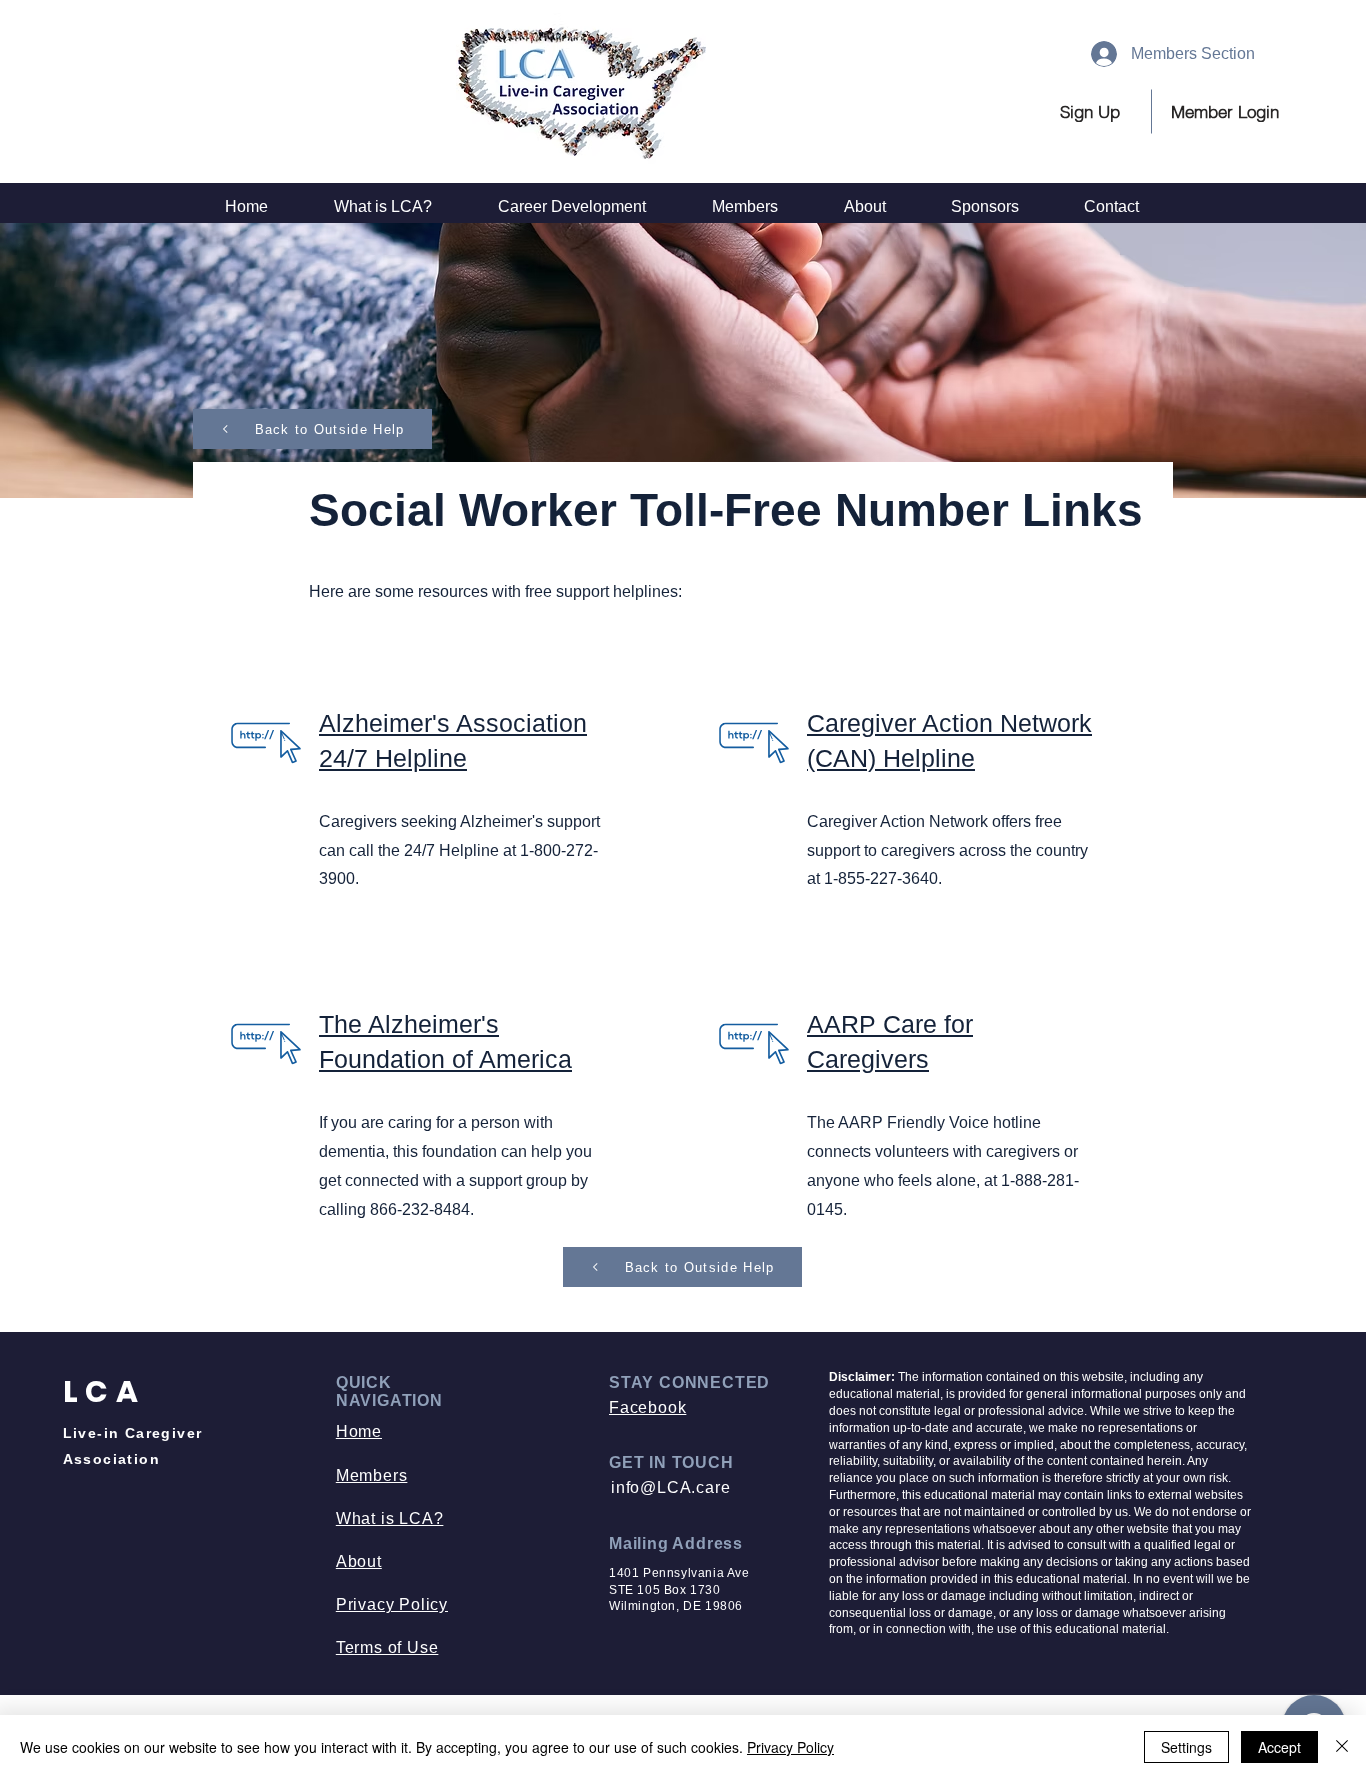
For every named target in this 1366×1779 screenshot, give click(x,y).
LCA (104, 1391)
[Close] (1342, 1747)
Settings (1186, 1747)
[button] (1225, 111)
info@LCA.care (670, 1487)
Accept (1279, 1747)
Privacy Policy (790, 1747)
